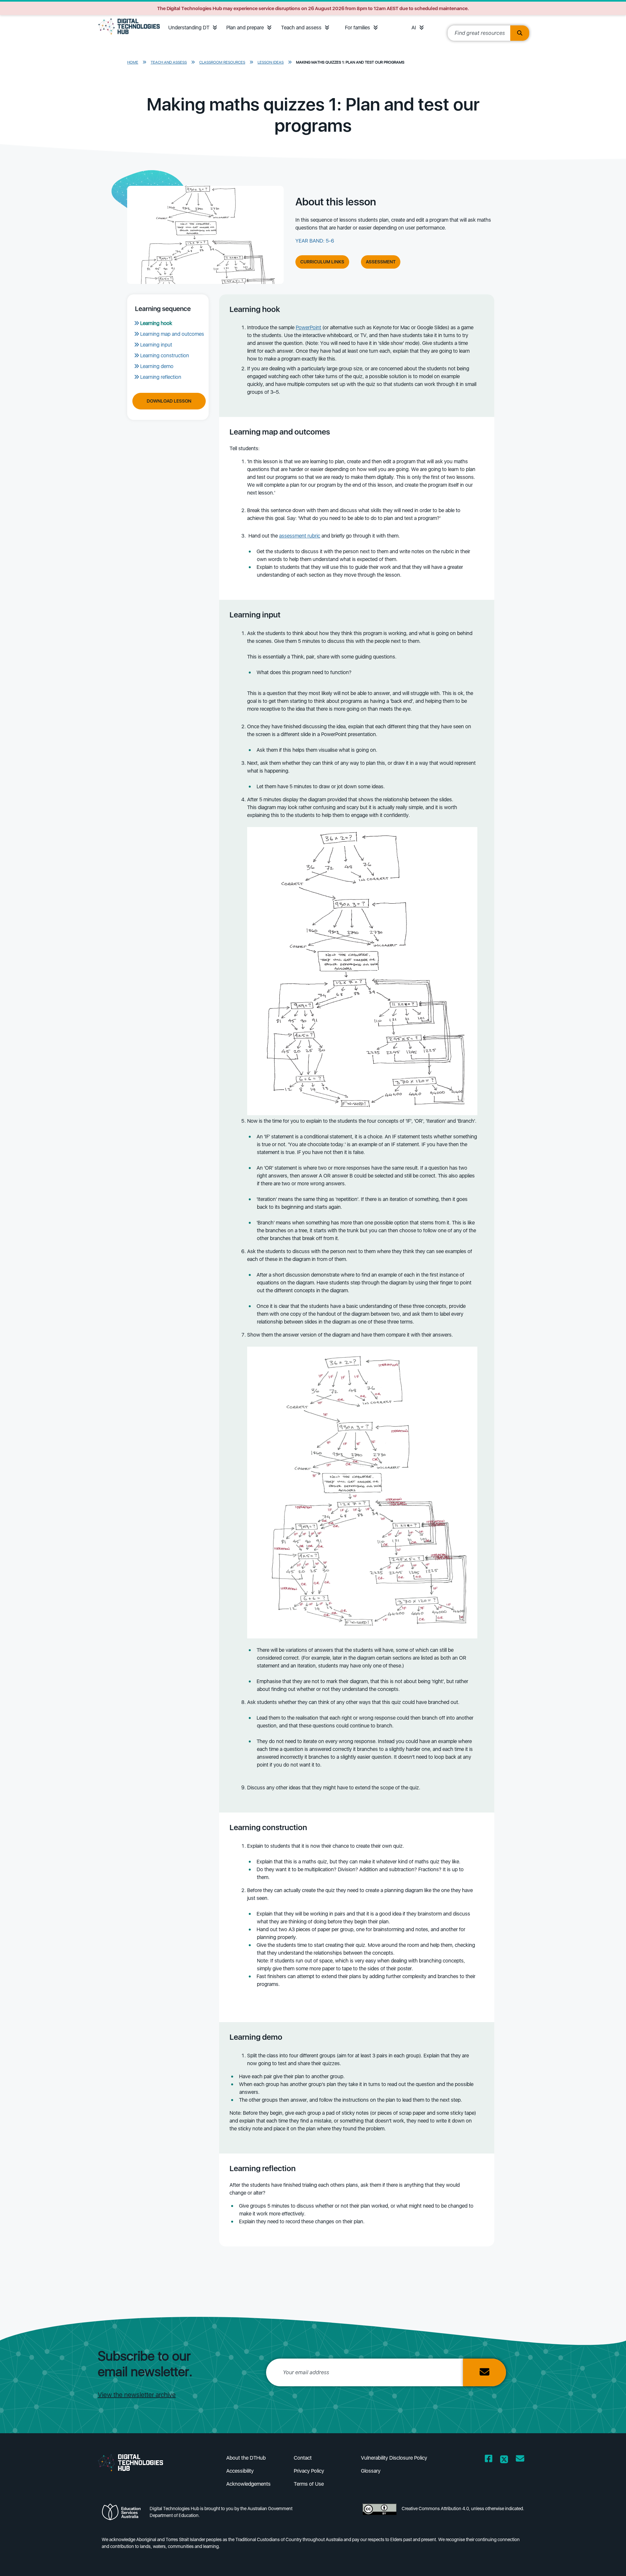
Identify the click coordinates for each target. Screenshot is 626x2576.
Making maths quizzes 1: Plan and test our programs (350, 62)
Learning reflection (161, 377)
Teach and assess (301, 28)
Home (133, 62)
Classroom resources (222, 62)
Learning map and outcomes (172, 334)
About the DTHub (246, 2458)
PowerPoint (308, 327)
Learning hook (156, 323)
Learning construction (165, 355)
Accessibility (240, 2471)
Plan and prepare (245, 28)
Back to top (600, 2562)
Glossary (371, 2471)
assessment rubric (300, 536)
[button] (215, 28)
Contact (303, 2458)
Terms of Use (309, 2484)
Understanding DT (189, 28)
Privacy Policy (309, 2471)
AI (414, 28)
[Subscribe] (484, 2372)
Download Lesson (169, 401)
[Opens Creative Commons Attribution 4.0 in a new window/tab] (380, 2514)
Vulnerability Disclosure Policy (394, 2458)
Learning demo (157, 366)
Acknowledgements (248, 2484)
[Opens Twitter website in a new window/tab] (504, 2460)
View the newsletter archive (137, 2395)
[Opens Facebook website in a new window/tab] (489, 2460)
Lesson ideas (271, 62)
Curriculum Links (322, 262)
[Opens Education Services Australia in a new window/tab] (123, 2514)
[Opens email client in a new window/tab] (520, 2460)
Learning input (156, 345)
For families (358, 28)
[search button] (520, 33)
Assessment (381, 262)
